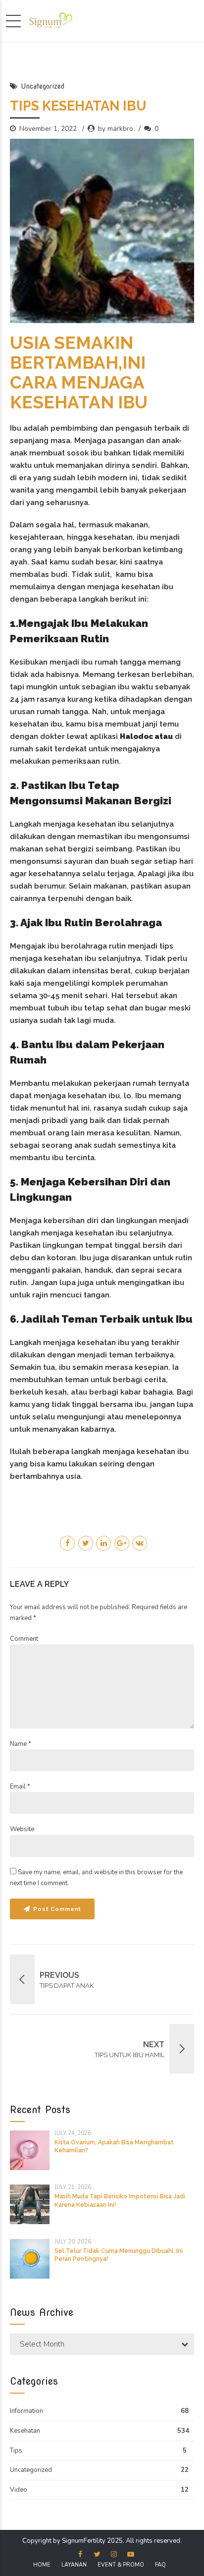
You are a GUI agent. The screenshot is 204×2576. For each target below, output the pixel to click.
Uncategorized (43, 86)
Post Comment (57, 1909)
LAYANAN (74, 2565)
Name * (21, 1744)
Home (42, 2565)
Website (22, 1829)
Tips (16, 2451)
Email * (20, 1787)
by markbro (116, 129)
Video (19, 2490)
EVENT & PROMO (121, 2565)
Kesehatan (25, 2431)
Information (26, 2411)
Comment (24, 1639)
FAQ (160, 2565)
